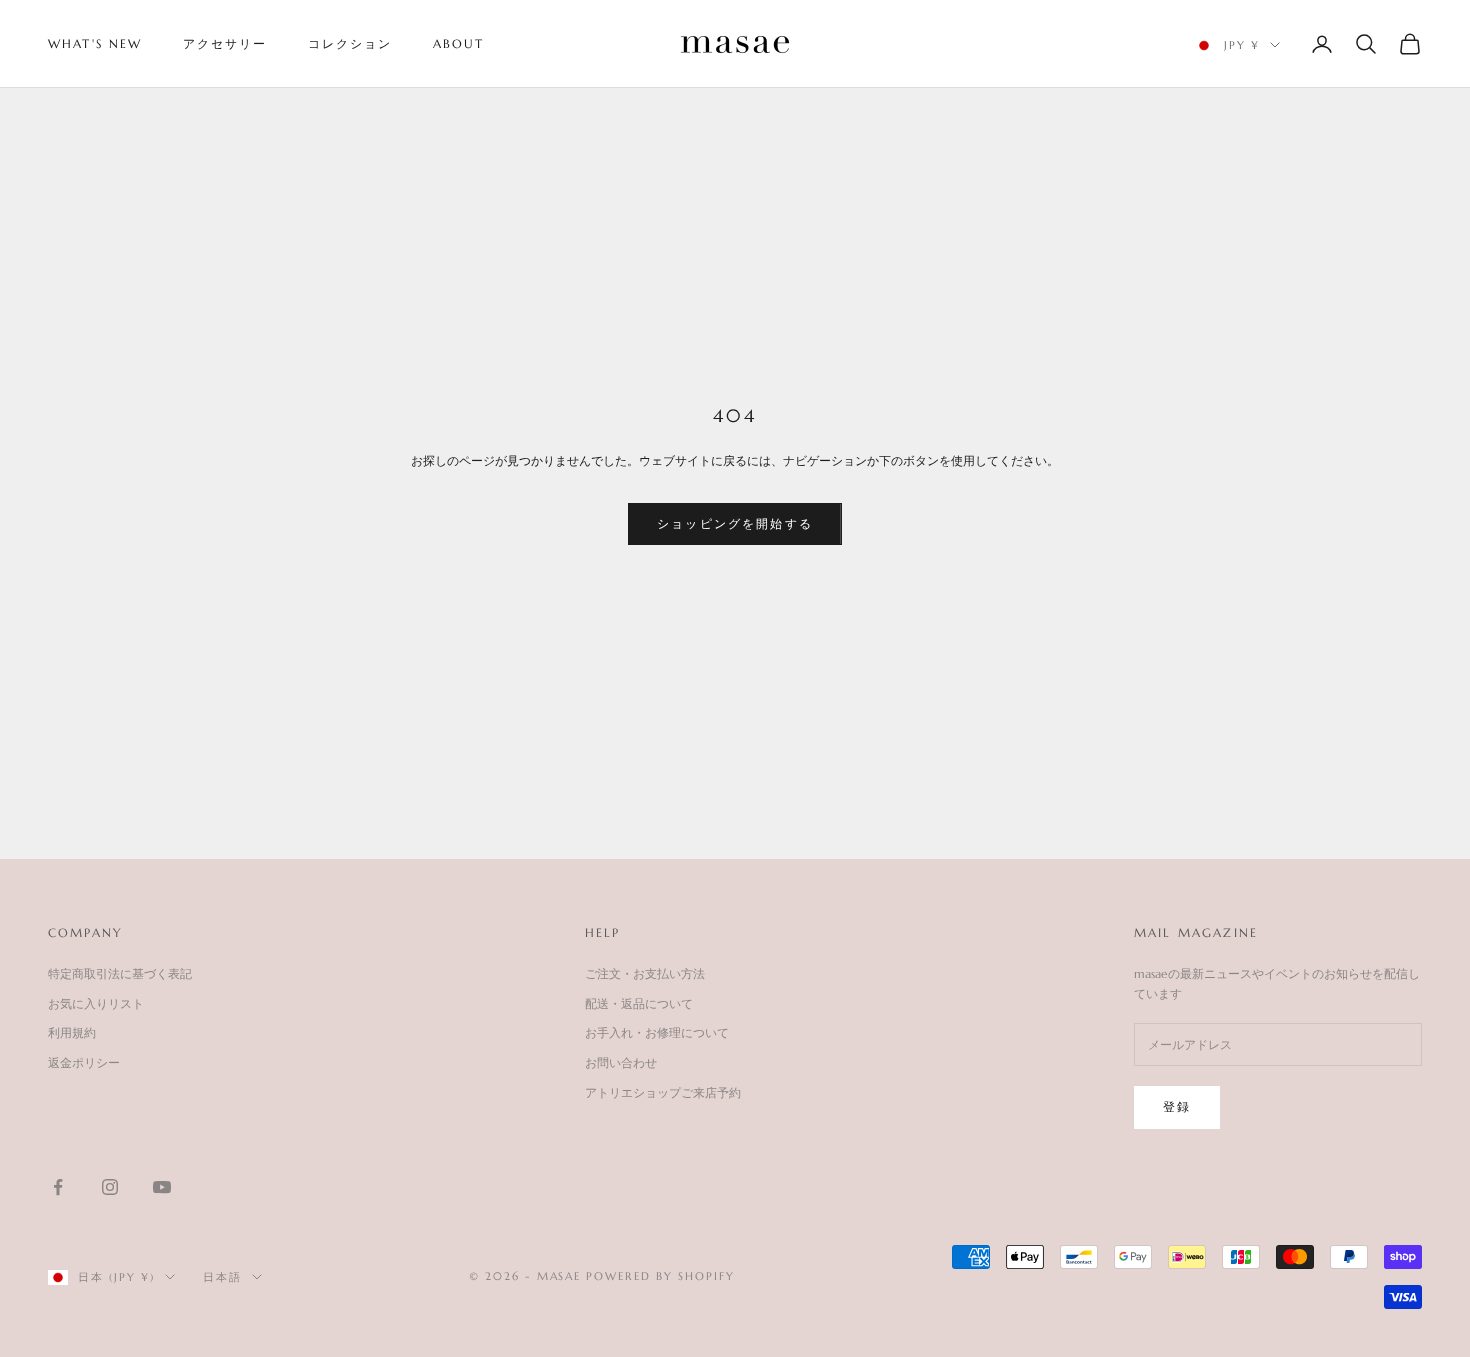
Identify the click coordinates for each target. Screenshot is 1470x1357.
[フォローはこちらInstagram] (110, 1187)
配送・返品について (639, 1003)
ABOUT (459, 43)
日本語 (222, 1277)
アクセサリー (225, 43)
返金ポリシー (84, 1062)
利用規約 (72, 1032)
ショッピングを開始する (735, 523)
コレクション (350, 43)
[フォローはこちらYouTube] (162, 1187)
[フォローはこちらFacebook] (58, 1187)
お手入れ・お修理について (657, 1032)
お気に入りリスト (96, 1003)
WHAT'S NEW (95, 43)
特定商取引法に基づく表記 (120, 973)
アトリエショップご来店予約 (663, 1092)
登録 (1177, 1106)
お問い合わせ (621, 1062)
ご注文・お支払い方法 (645, 973)
